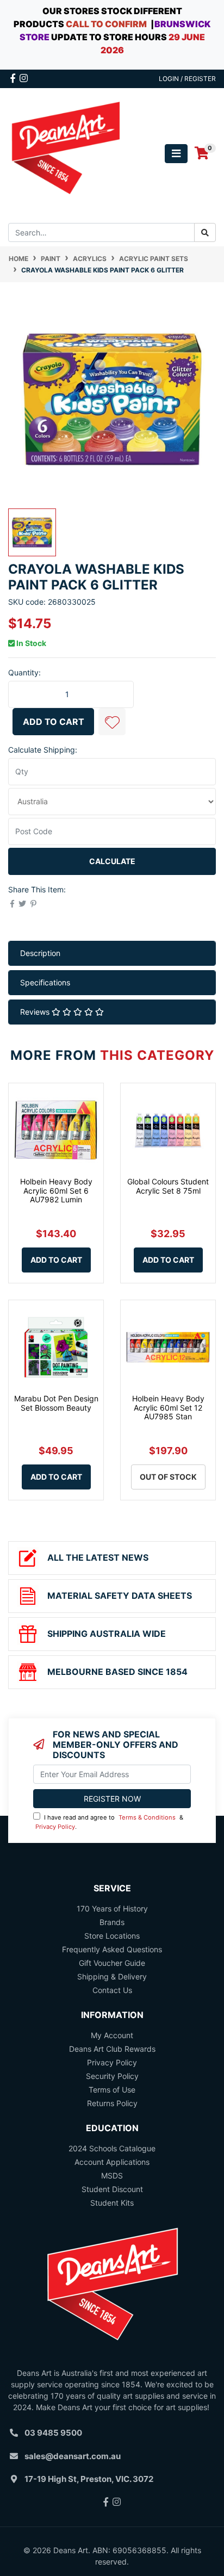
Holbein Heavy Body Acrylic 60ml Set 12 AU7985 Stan (168, 1408)
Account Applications (112, 2162)
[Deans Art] (65, 153)
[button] (112, 722)
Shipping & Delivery (112, 1976)
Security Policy (112, 2076)
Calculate (112, 861)
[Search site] (205, 232)
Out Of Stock (168, 1477)
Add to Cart (54, 722)
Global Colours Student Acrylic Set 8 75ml (168, 1186)
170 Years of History (112, 1908)
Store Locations (112, 1936)
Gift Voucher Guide (112, 1963)
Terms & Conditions (147, 1817)
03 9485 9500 (53, 2433)
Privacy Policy (55, 1827)
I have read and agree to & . (109, 1822)
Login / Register (187, 79)
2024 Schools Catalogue (112, 2148)
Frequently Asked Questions (112, 1949)
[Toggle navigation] (176, 154)
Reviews (36, 1012)
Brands (112, 1922)
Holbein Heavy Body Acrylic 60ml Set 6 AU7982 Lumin (56, 1191)
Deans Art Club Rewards (112, 2049)
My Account (112, 2035)
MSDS (112, 2175)
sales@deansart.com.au (73, 2456)
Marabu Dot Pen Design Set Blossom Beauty (56, 1403)
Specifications (45, 982)
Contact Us (112, 1990)
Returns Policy (112, 2103)
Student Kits (112, 2203)
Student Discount (112, 2189)
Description (40, 953)
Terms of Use (112, 2090)
